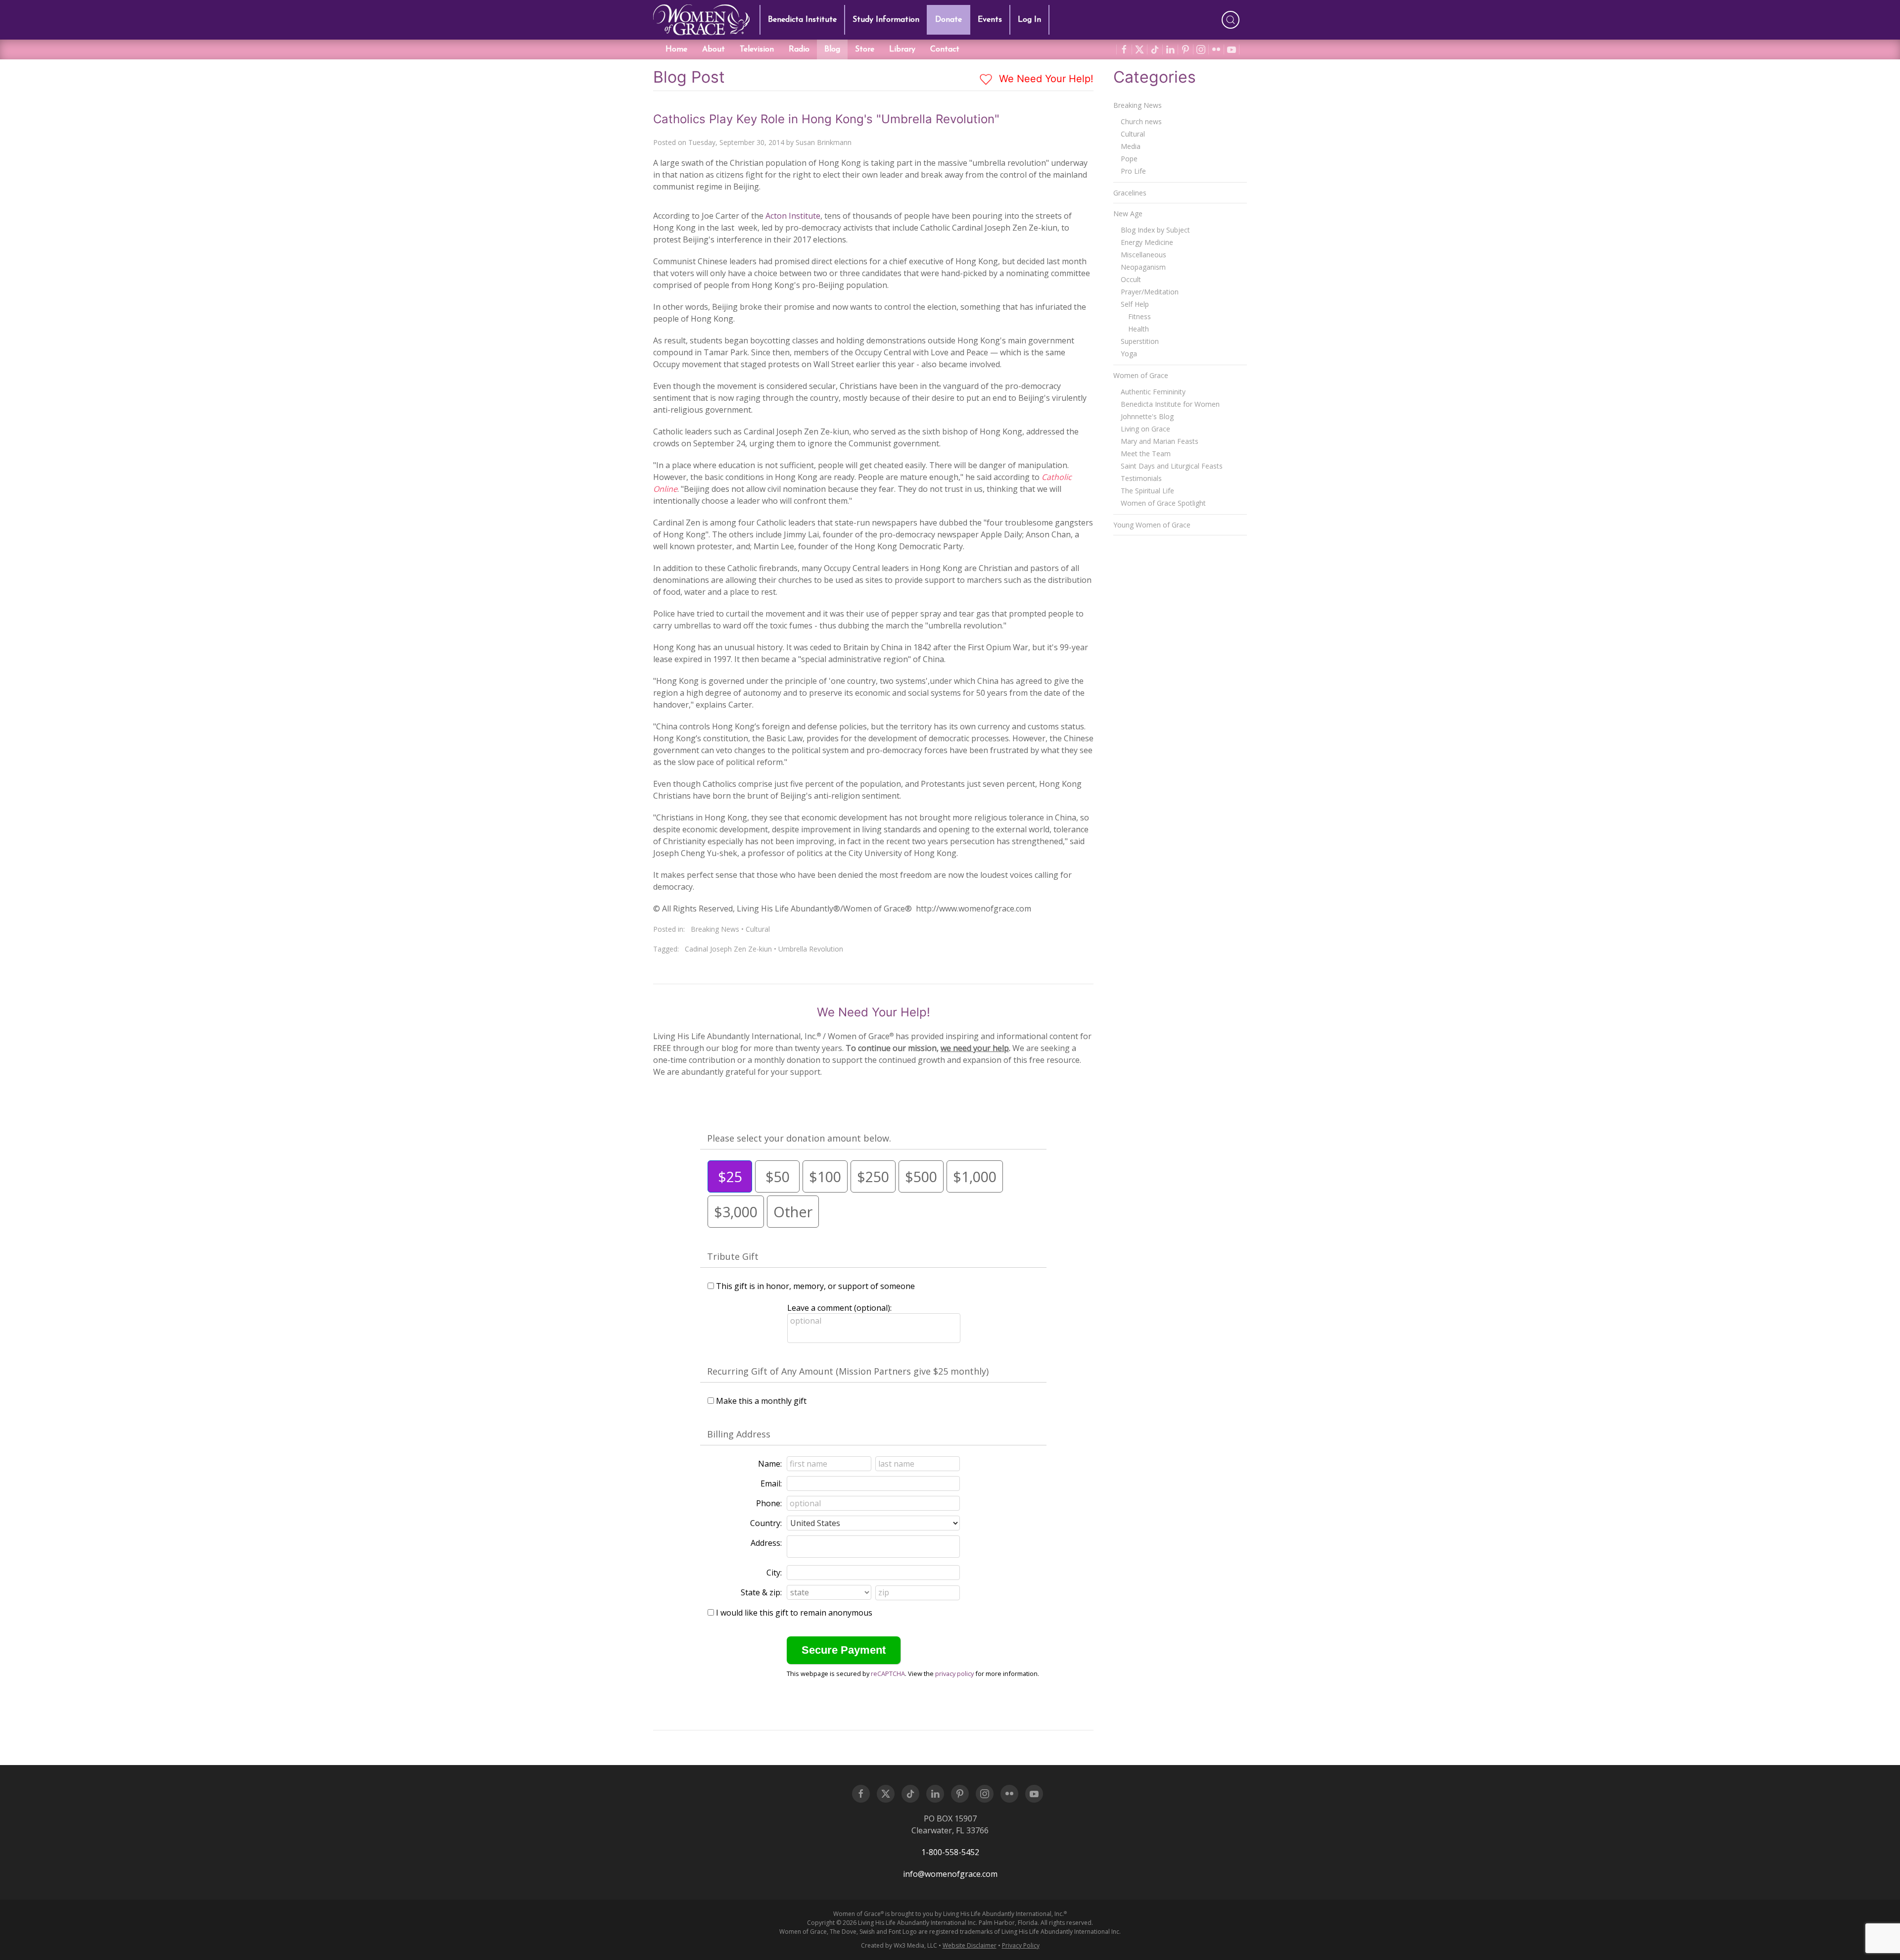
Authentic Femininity (1153, 392)
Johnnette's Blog (1147, 416)
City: (774, 1573)
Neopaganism (1143, 267)
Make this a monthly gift (761, 1401)
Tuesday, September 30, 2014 (736, 142)
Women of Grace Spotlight (1163, 503)
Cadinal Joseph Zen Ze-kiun (728, 949)
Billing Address (739, 1434)
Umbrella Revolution (811, 949)
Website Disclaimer (970, 1945)
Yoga (1129, 354)
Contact (945, 49)
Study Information (886, 20)
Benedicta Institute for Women (1170, 404)
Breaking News (715, 929)
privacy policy (954, 1673)
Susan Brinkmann (824, 142)
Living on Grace (1145, 429)
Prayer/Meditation (1150, 292)
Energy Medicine (1147, 242)
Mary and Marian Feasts (1160, 441)
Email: (771, 1483)
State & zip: (761, 1592)
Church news (1141, 121)
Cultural (758, 929)
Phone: (769, 1503)
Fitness (1140, 316)
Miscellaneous (1143, 255)
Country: (766, 1523)
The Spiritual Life (1147, 491)
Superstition (1140, 341)
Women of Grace (1141, 375)
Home (676, 49)
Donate (949, 20)
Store (865, 49)
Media (1131, 146)
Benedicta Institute (802, 20)
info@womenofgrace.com (950, 1874)
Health (1139, 329)
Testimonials (1141, 478)
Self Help (1135, 304)
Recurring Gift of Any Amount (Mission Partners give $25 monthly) (848, 1371)
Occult (1131, 279)
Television (757, 49)
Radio (799, 49)
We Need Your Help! (1045, 79)
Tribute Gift (733, 1256)
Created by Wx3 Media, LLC (899, 1945)
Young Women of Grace (1152, 525)
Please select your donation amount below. (799, 1138)
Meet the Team (1146, 454)
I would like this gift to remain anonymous (794, 1613)
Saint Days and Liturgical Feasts (1172, 466)
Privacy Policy (1021, 1945)
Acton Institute (793, 216)
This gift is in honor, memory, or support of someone (815, 1286)
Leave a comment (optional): (839, 1308)
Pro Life (1133, 171)
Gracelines (1130, 193)
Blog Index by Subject (1155, 230)
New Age (1128, 214)
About (713, 49)
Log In (1029, 20)
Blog (832, 49)
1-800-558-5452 (950, 1852)
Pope (1129, 159)
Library (902, 49)
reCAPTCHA (888, 1673)
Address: (766, 1543)
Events (990, 20)
